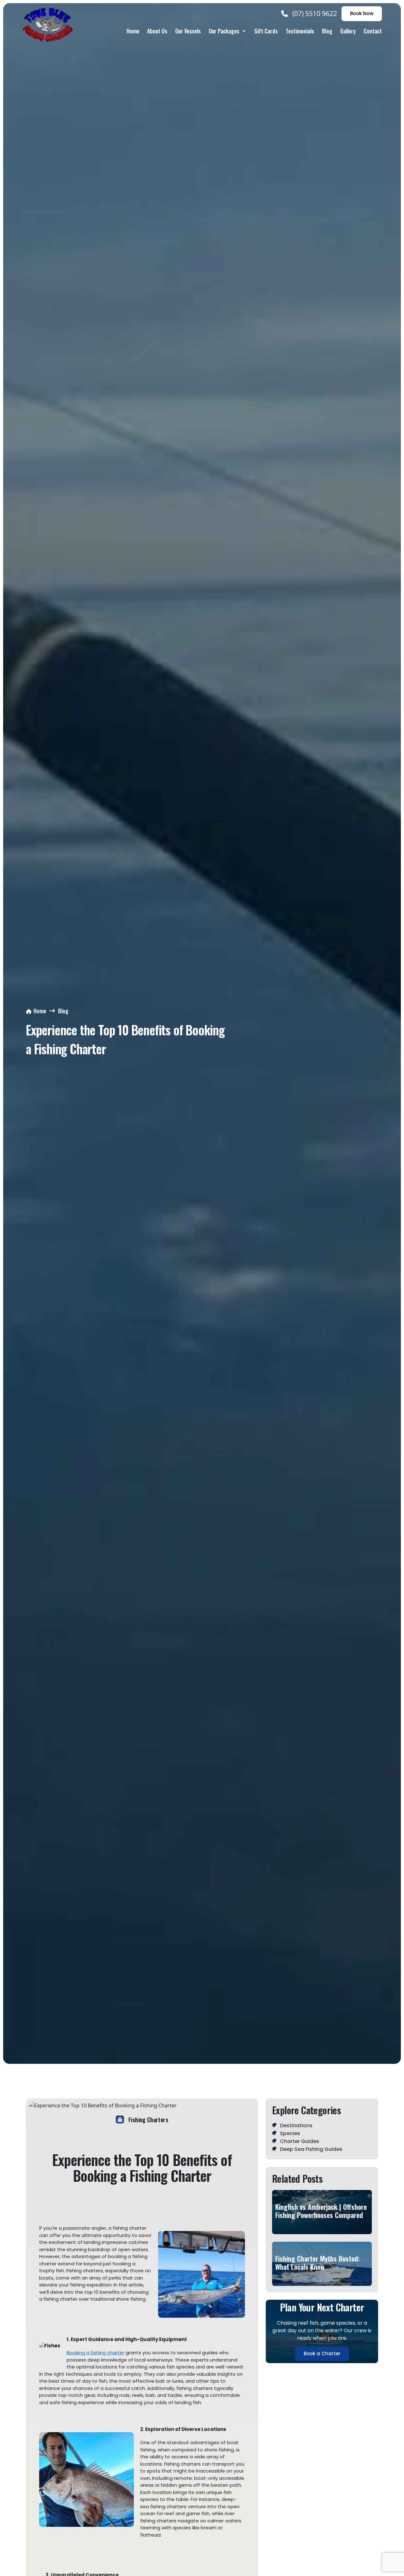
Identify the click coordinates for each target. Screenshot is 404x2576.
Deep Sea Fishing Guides (311, 2149)
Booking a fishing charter (95, 2353)
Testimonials (300, 31)
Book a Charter (322, 2354)
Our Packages (224, 31)
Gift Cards (266, 31)
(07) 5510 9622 (315, 14)
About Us (157, 31)
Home (133, 31)
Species (290, 2133)
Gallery (348, 31)
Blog (327, 31)
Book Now (362, 13)
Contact (373, 31)
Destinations (296, 2125)
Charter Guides (300, 2141)
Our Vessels (188, 31)
